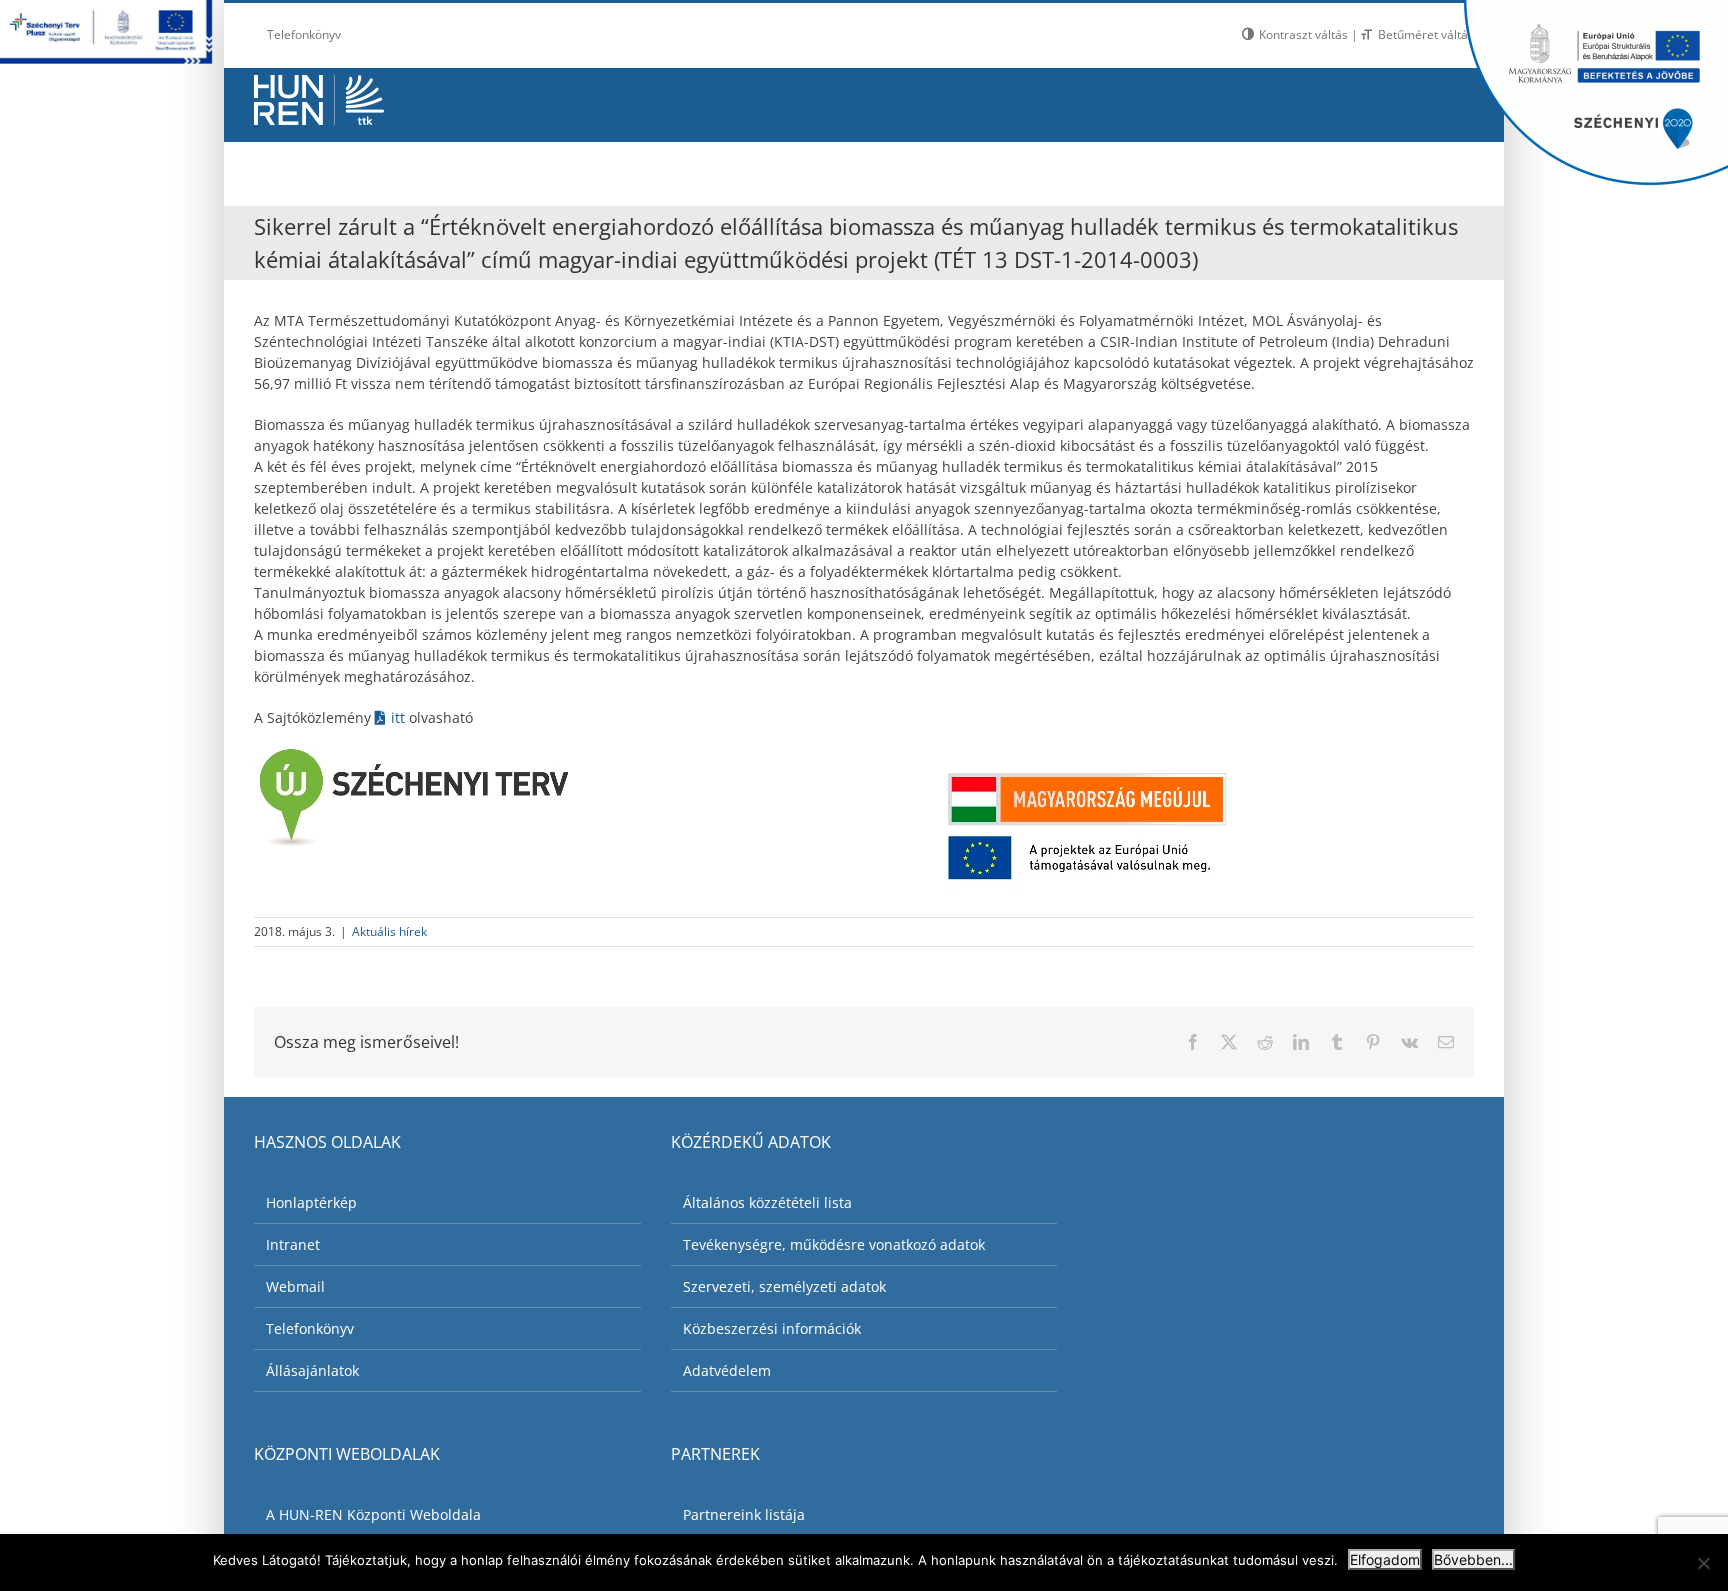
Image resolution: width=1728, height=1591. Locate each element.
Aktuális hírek (389, 931)
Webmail (295, 1286)
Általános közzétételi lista (767, 1202)
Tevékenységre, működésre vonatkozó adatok (834, 1244)
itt (400, 717)
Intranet (293, 1244)
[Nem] (1703, 1563)
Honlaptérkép (311, 1202)
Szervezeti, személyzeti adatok (784, 1286)
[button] (1424, 169)
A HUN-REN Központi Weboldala (373, 1514)
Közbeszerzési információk (772, 1328)
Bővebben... (1473, 1559)
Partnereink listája (744, 1514)
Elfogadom (1385, 1559)
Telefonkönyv (310, 1328)
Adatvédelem (727, 1370)
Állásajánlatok (312, 1370)
